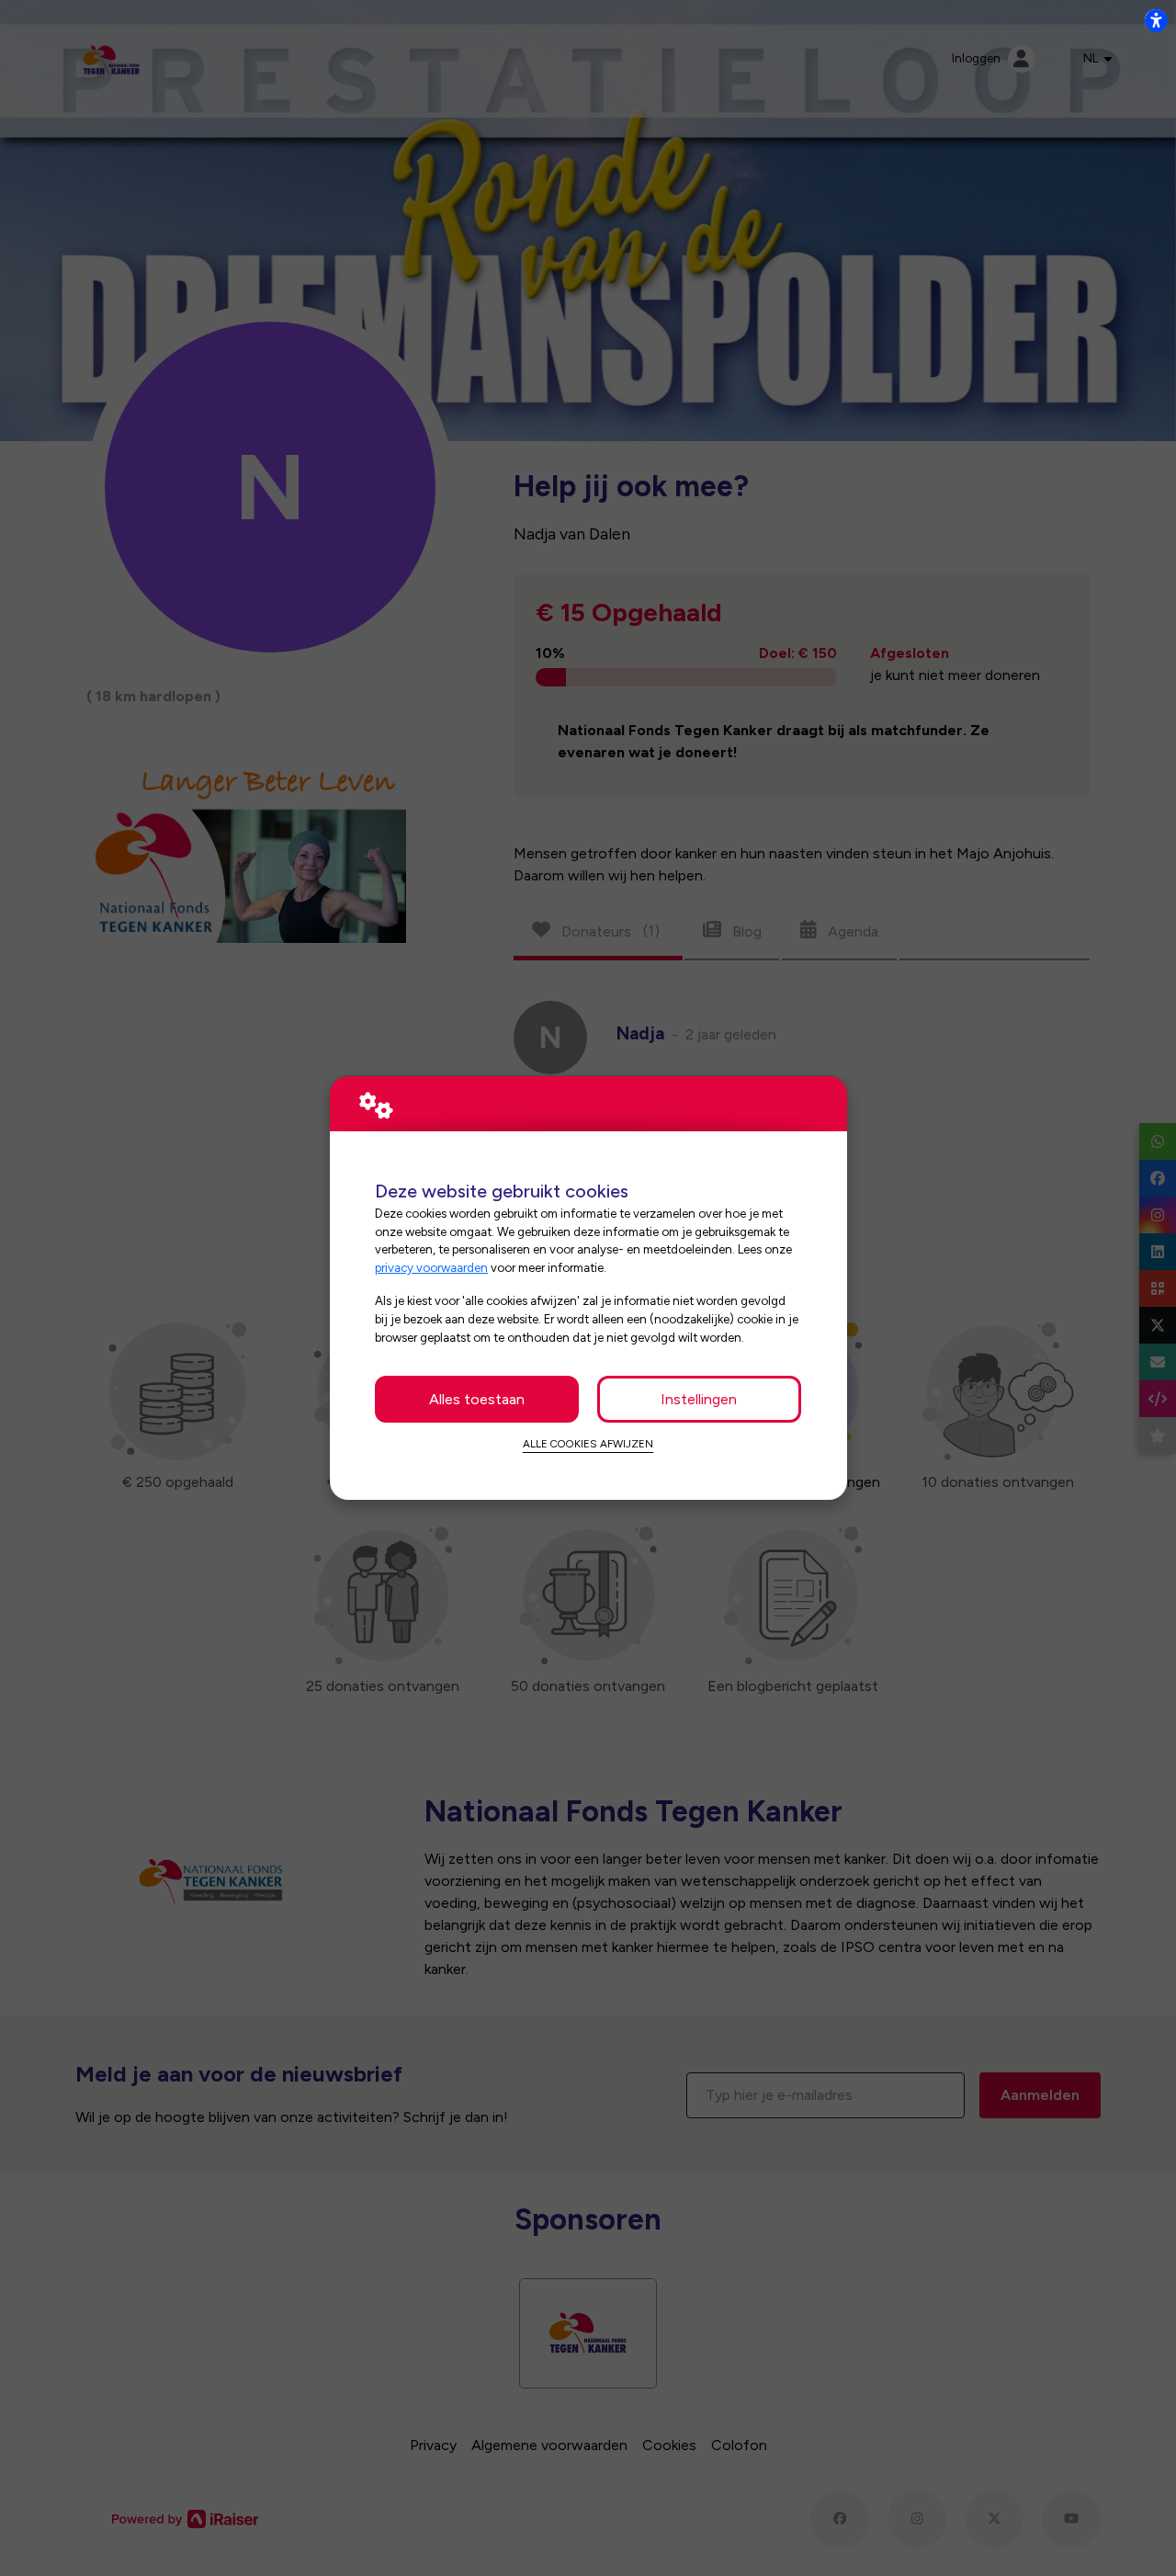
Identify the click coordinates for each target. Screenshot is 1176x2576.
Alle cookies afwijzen (588, 1444)
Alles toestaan (477, 1399)
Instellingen (699, 1399)
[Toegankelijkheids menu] (1156, 20)
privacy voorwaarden (431, 1267)
